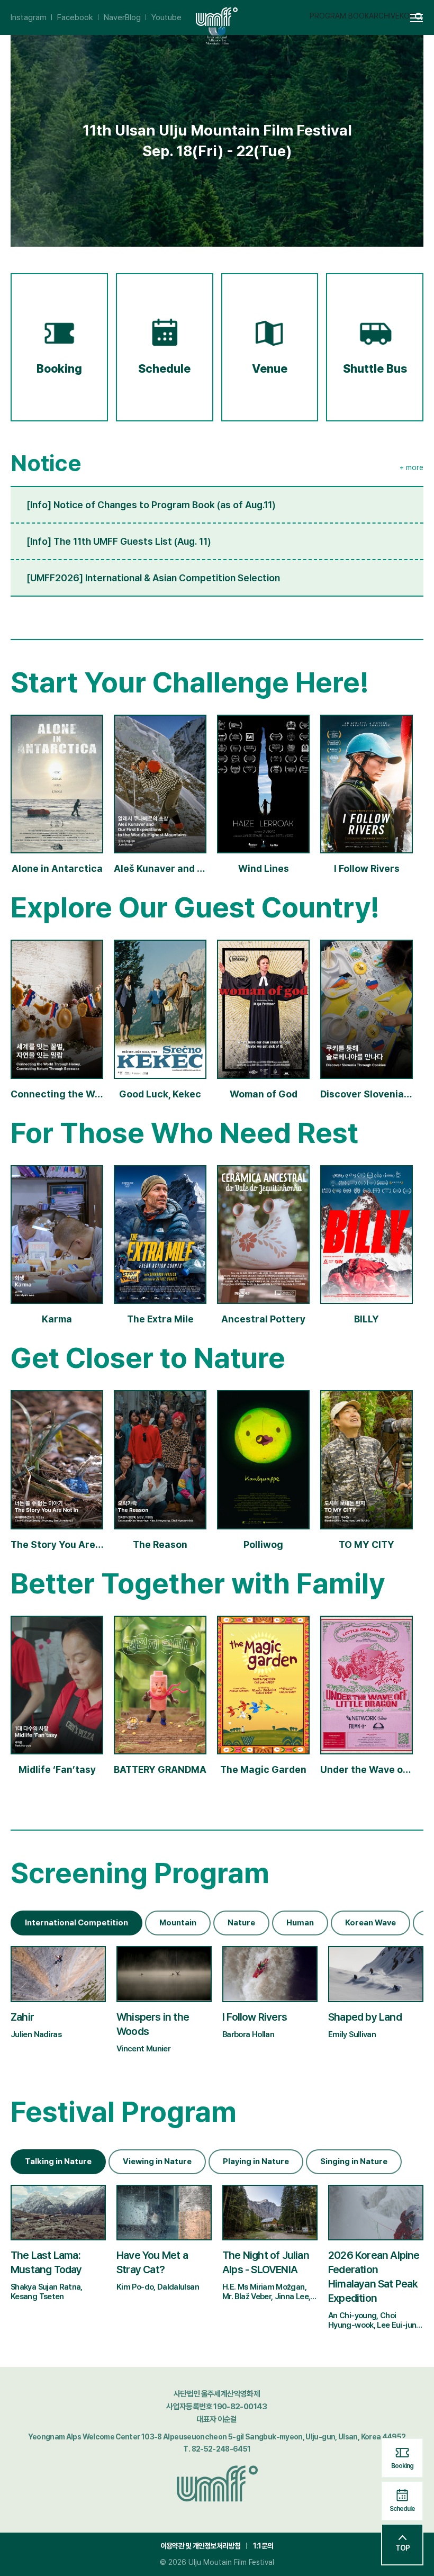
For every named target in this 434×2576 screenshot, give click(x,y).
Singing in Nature (354, 2161)
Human (300, 1923)
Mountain (178, 1923)
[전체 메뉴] (421, 18)
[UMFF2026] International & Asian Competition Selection (153, 578)
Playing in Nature (256, 2161)
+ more (412, 467)
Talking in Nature (58, 2161)
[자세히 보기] (58, 1998)
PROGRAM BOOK (339, 16)
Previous (383, 1917)
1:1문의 (263, 2546)
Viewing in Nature (157, 2161)
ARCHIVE (384, 16)
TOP (403, 2548)
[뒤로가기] (17, 17)
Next (415, 1917)
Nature (241, 1923)
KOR (407, 16)
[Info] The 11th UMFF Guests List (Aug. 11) (119, 541)
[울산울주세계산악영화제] (217, 2482)
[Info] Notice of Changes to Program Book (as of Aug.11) (151, 505)
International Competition (76, 1923)
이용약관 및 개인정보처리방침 (200, 2546)
